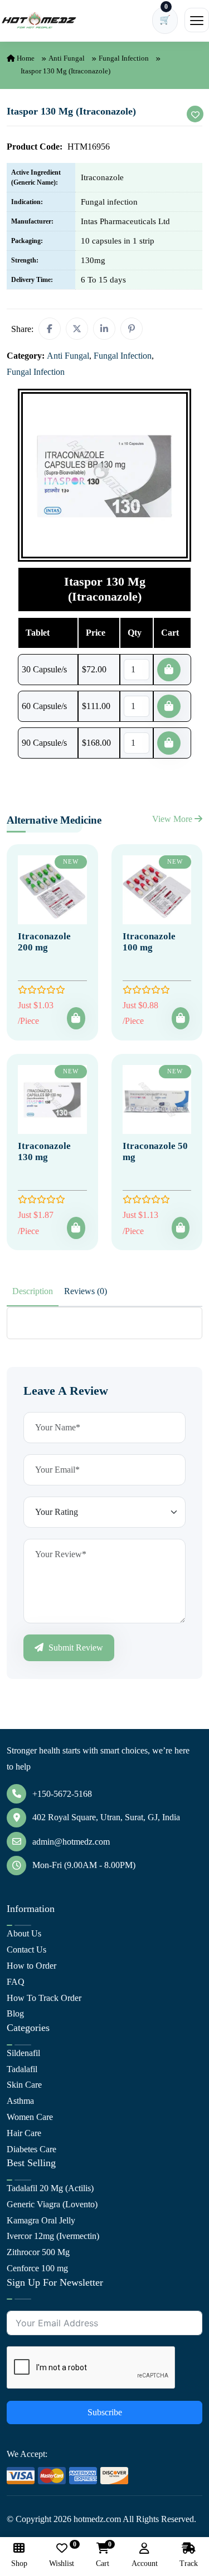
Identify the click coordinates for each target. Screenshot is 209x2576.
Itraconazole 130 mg (44, 1151)
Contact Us (26, 1950)
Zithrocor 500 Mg (38, 2252)
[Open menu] (197, 20)
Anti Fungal (67, 58)
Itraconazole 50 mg (155, 1151)
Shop (19, 2563)
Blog (15, 2013)
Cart (103, 2555)
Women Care (30, 2117)
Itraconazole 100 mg (149, 942)
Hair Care (24, 2133)
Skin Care (24, 2085)
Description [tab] (33, 1291)
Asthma (20, 2101)
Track (189, 2563)
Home (25, 58)
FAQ (16, 1982)
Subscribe (105, 2412)
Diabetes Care (31, 2149)
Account (145, 2563)
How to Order (31, 1966)
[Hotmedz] (39, 21)
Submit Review (75, 1648)
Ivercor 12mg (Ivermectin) (53, 2236)
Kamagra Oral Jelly (41, 2220)
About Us (24, 1933)
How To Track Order (44, 1998)
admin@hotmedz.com (71, 1842)
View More (173, 819)
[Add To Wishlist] (195, 114)
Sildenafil (23, 2053)
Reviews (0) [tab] (86, 1291)
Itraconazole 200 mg (44, 942)
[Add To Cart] (76, 1018)
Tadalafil (22, 2069)
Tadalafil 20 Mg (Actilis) (50, 2188)
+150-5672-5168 (62, 1794)
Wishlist (62, 2555)
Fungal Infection (124, 58)
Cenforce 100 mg (37, 2268)
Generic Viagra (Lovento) (52, 2204)
